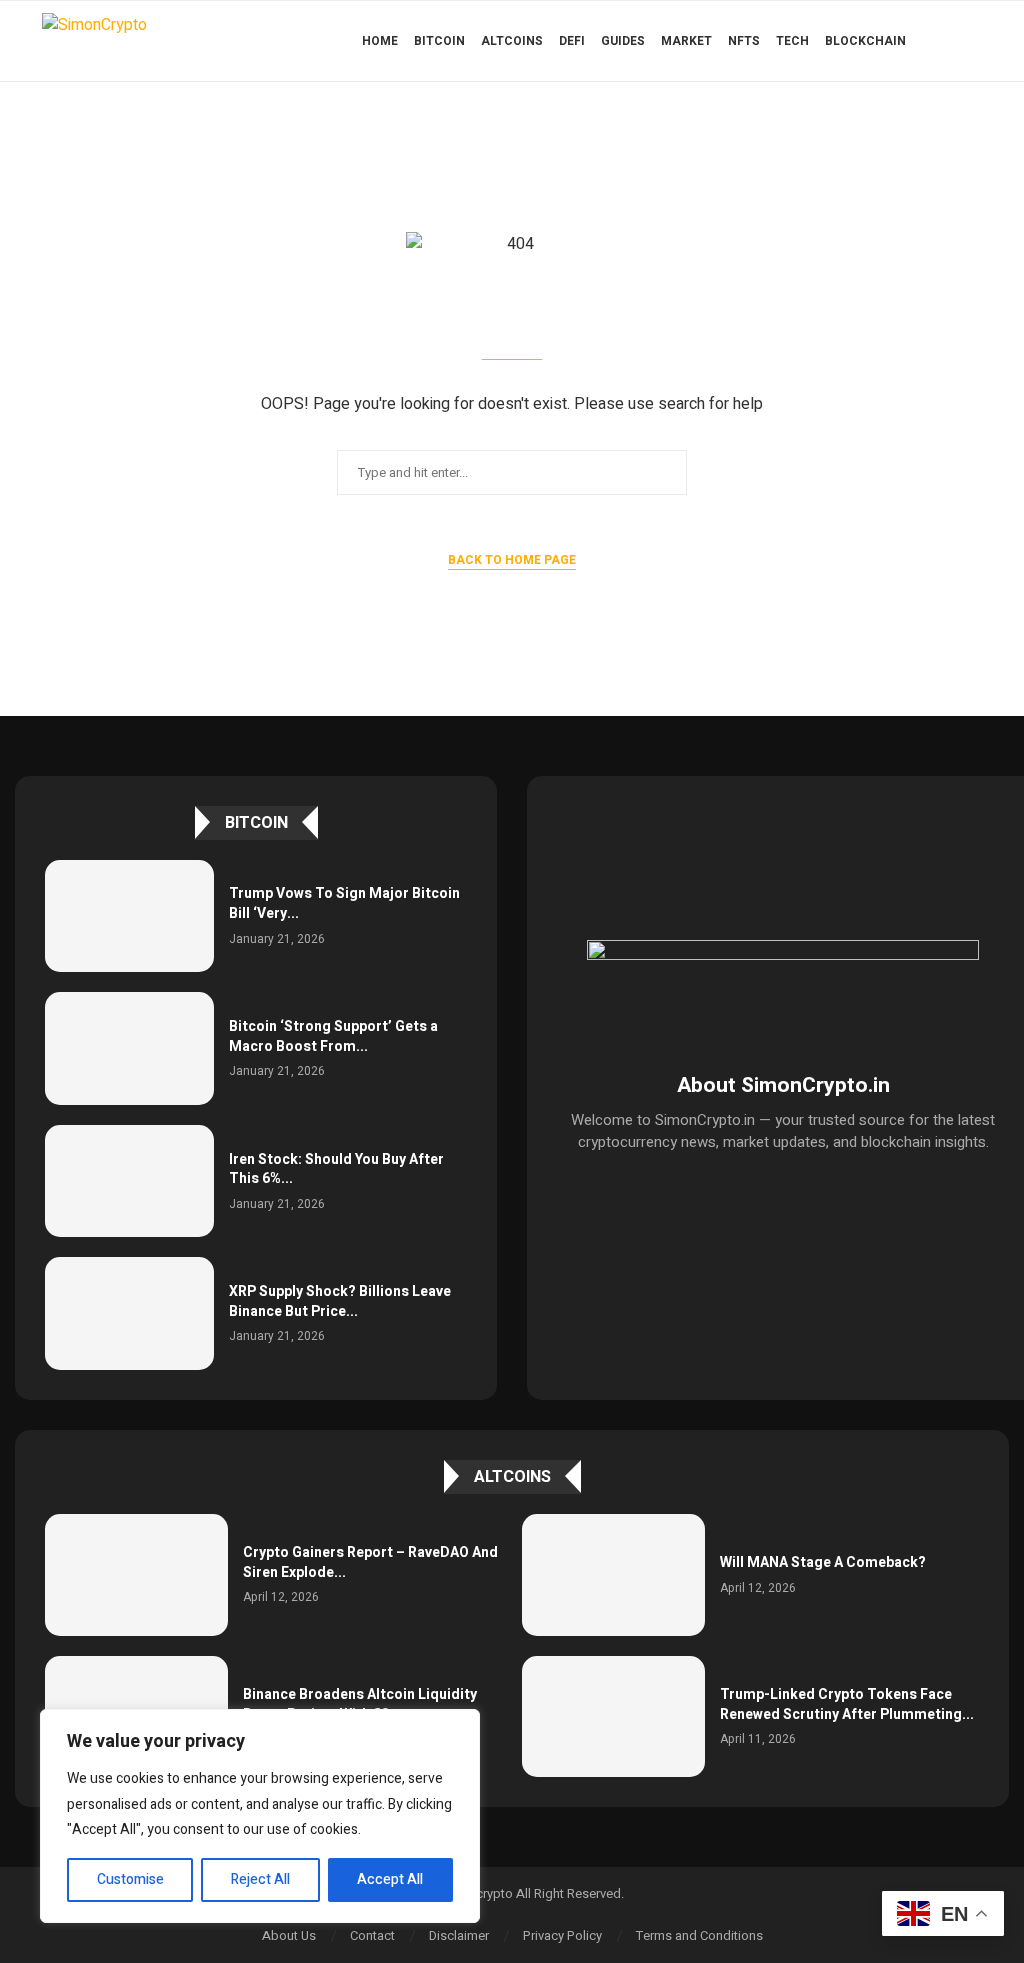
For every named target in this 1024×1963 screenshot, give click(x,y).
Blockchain (865, 41)
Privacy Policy (562, 1935)
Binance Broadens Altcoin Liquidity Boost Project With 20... (360, 1704)
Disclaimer (459, 1935)
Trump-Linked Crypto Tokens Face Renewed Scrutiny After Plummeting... (847, 1704)
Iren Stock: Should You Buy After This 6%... (336, 1169)
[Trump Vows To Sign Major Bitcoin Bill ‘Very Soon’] (129, 916)
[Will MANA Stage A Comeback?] (613, 1575)
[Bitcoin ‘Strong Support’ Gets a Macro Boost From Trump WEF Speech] (129, 1048)
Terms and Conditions (699, 1935)
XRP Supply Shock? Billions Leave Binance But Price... (340, 1301)
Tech (792, 41)
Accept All (390, 1879)
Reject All (260, 1879)
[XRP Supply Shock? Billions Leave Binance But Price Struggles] (129, 1313)
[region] (260, 1816)
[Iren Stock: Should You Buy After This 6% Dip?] (129, 1181)
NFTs (744, 41)
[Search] (972, 41)
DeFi (572, 41)
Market (686, 41)
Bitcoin (439, 41)
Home (380, 41)
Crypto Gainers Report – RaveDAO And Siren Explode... (370, 1562)
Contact (372, 1935)
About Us (289, 1935)
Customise (130, 1879)
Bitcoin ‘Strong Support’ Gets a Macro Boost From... (333, 1036)
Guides (623, 41)
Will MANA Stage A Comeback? (823, 1562)
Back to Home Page (512, 560)
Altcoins (512, 41)
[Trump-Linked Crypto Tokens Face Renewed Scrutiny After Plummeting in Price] (613, 1717)
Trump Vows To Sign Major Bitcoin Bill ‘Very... (344, 903)
